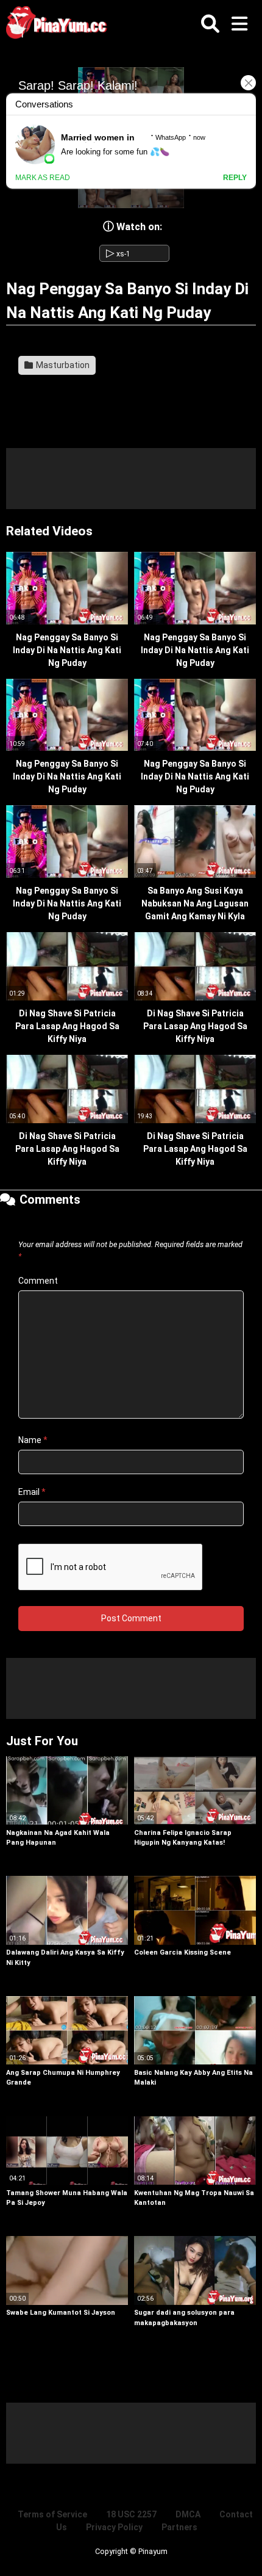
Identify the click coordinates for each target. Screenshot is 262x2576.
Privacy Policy (114, 2527)
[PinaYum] (61, 25)
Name (33, 1440)
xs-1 (118, 254)
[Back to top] (240, 2551)
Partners (179, 2527)
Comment (38, 1281)
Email (32, 1492)
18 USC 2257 (131, 2514)
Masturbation (62, 365)
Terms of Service (52, 2514)
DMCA (188, 2514)
